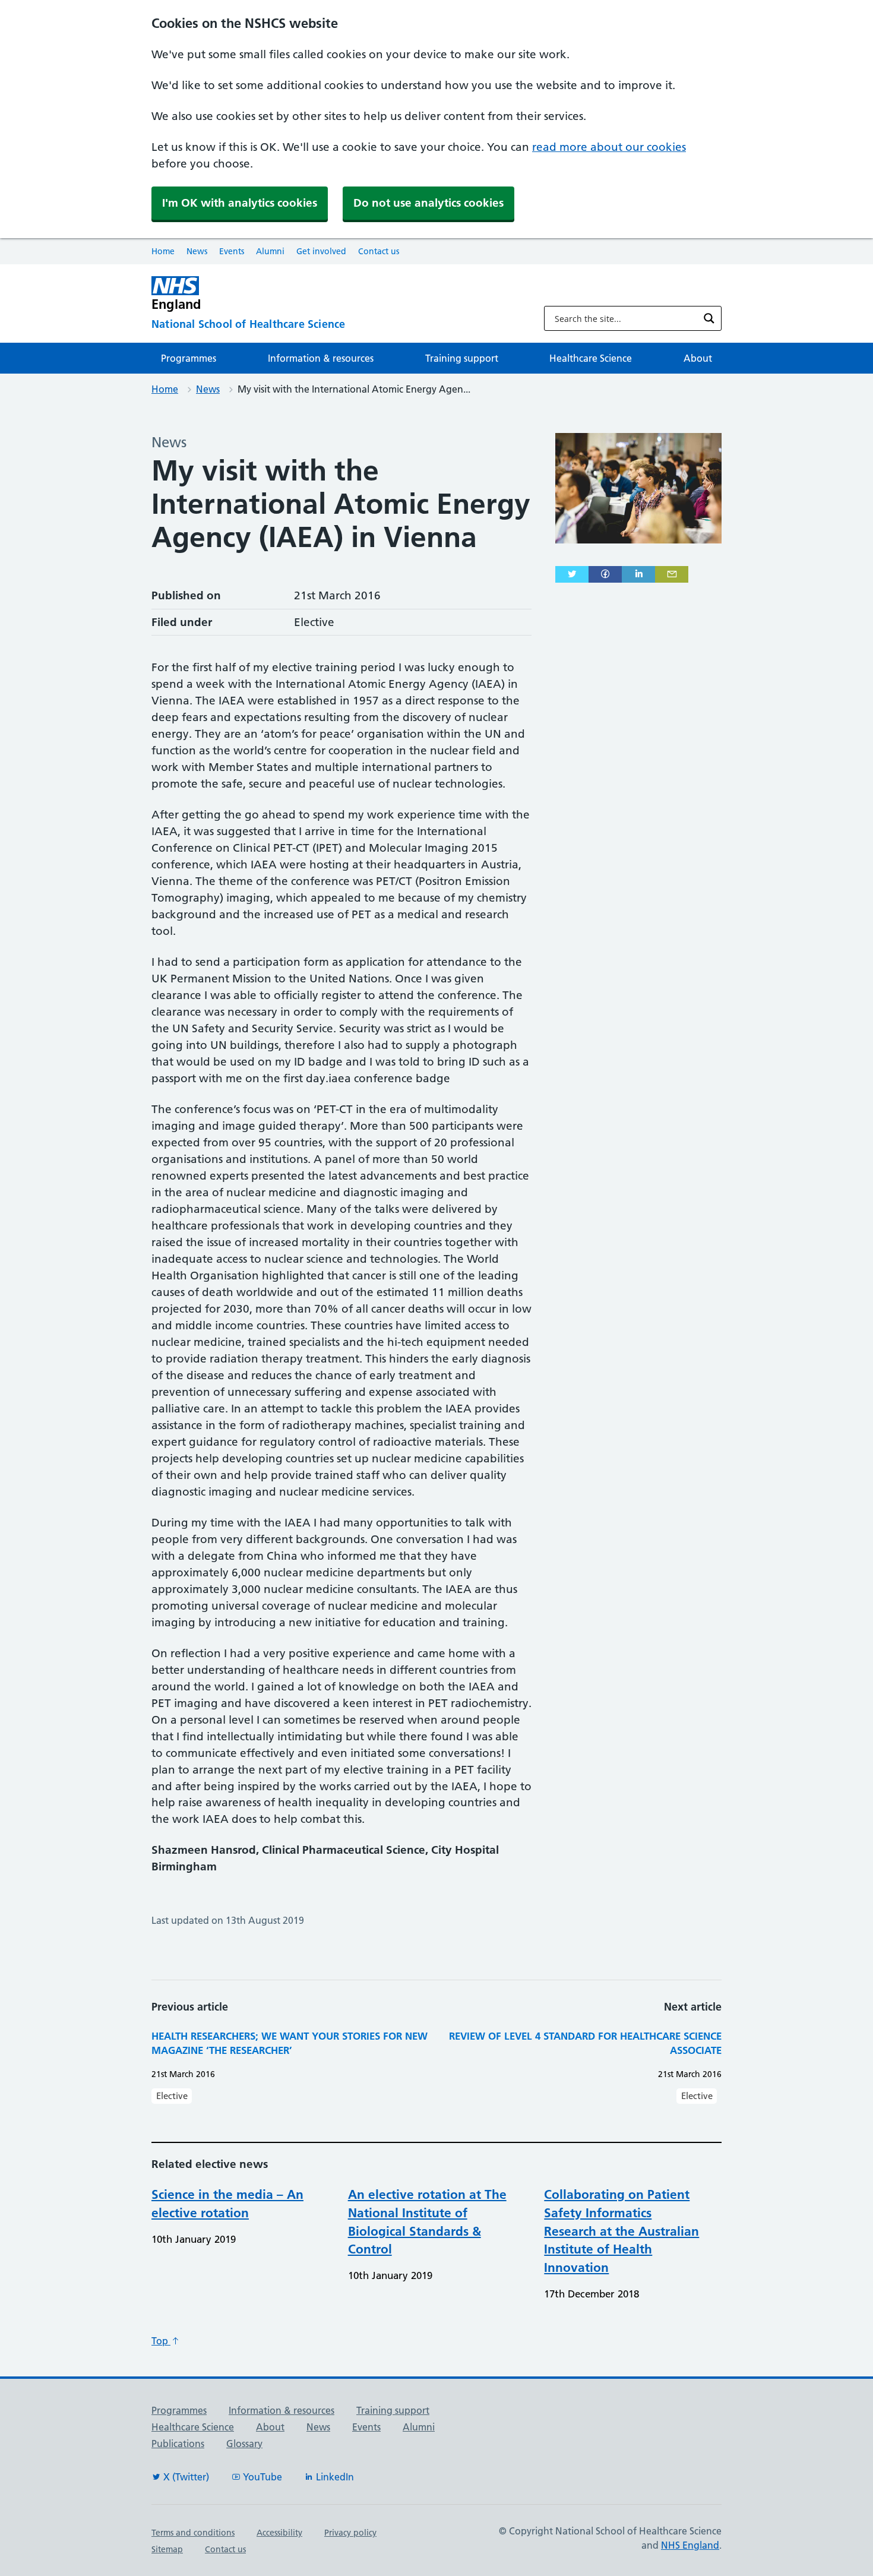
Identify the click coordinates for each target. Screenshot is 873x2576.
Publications (178, 2444)
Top (161, 2341)
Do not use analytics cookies (428, 203)
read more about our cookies (609, 147)
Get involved (321, 251)
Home (163, 251)
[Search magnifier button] (709, 318)
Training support (462, 358)
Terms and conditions (193, 2533)
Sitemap (167, 2549)
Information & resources (321, 358)
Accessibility (279, 2533)
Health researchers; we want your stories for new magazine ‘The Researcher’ (290, 2043)
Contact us (379, 251)
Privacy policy (350, 2533)
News (197, 251)
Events (232, 251)
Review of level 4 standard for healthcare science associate (585, 2043)
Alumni (270, 251)
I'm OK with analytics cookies (240, 203)
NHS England (690, 2545)
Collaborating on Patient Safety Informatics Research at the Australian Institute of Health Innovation (621, 2231)
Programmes (189, 358)
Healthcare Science (591, 358)
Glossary (244, 2444)
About (698, 358)
